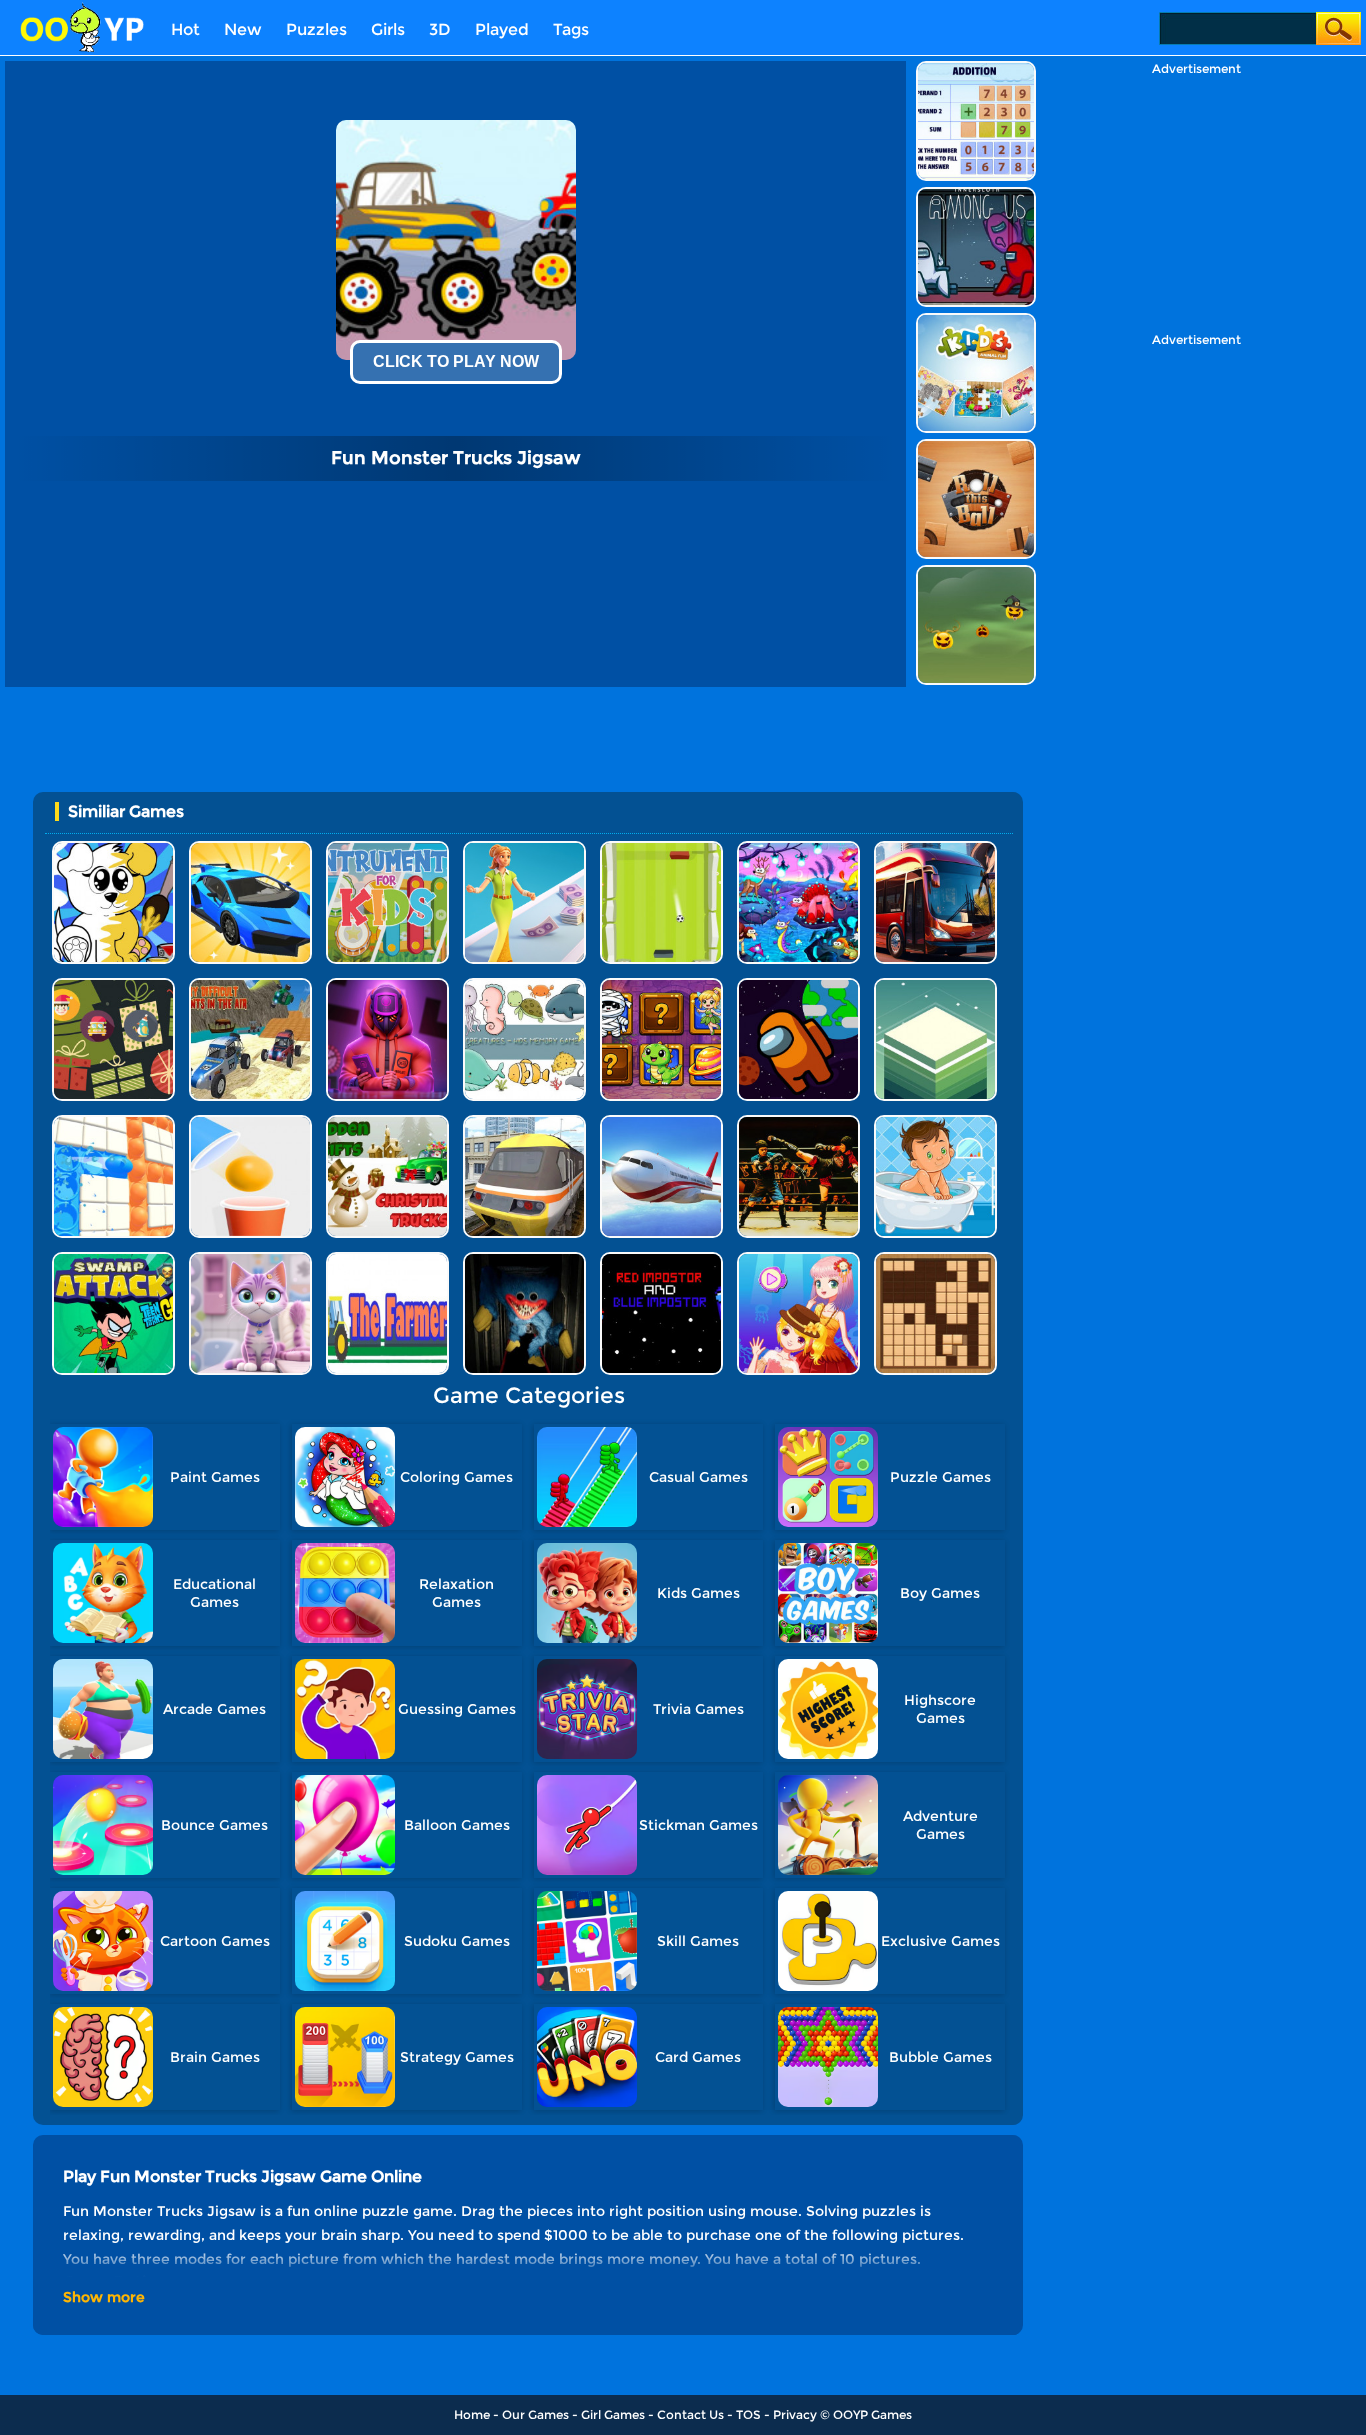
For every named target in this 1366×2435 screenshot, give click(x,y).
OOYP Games (872, 2414)
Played (502, 29)
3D (440, 29)
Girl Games (613, 2414)
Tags (571, 29)
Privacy (795, 2414)
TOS (748, 2414)
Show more (104, 2297)
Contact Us (690, 2414)
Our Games (535, 2414)
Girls (388, 29)
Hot (185, 29)
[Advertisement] (1196, 201)
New (243, 29)
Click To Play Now (456, 361)
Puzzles (316, 29)
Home (472, 2414)
